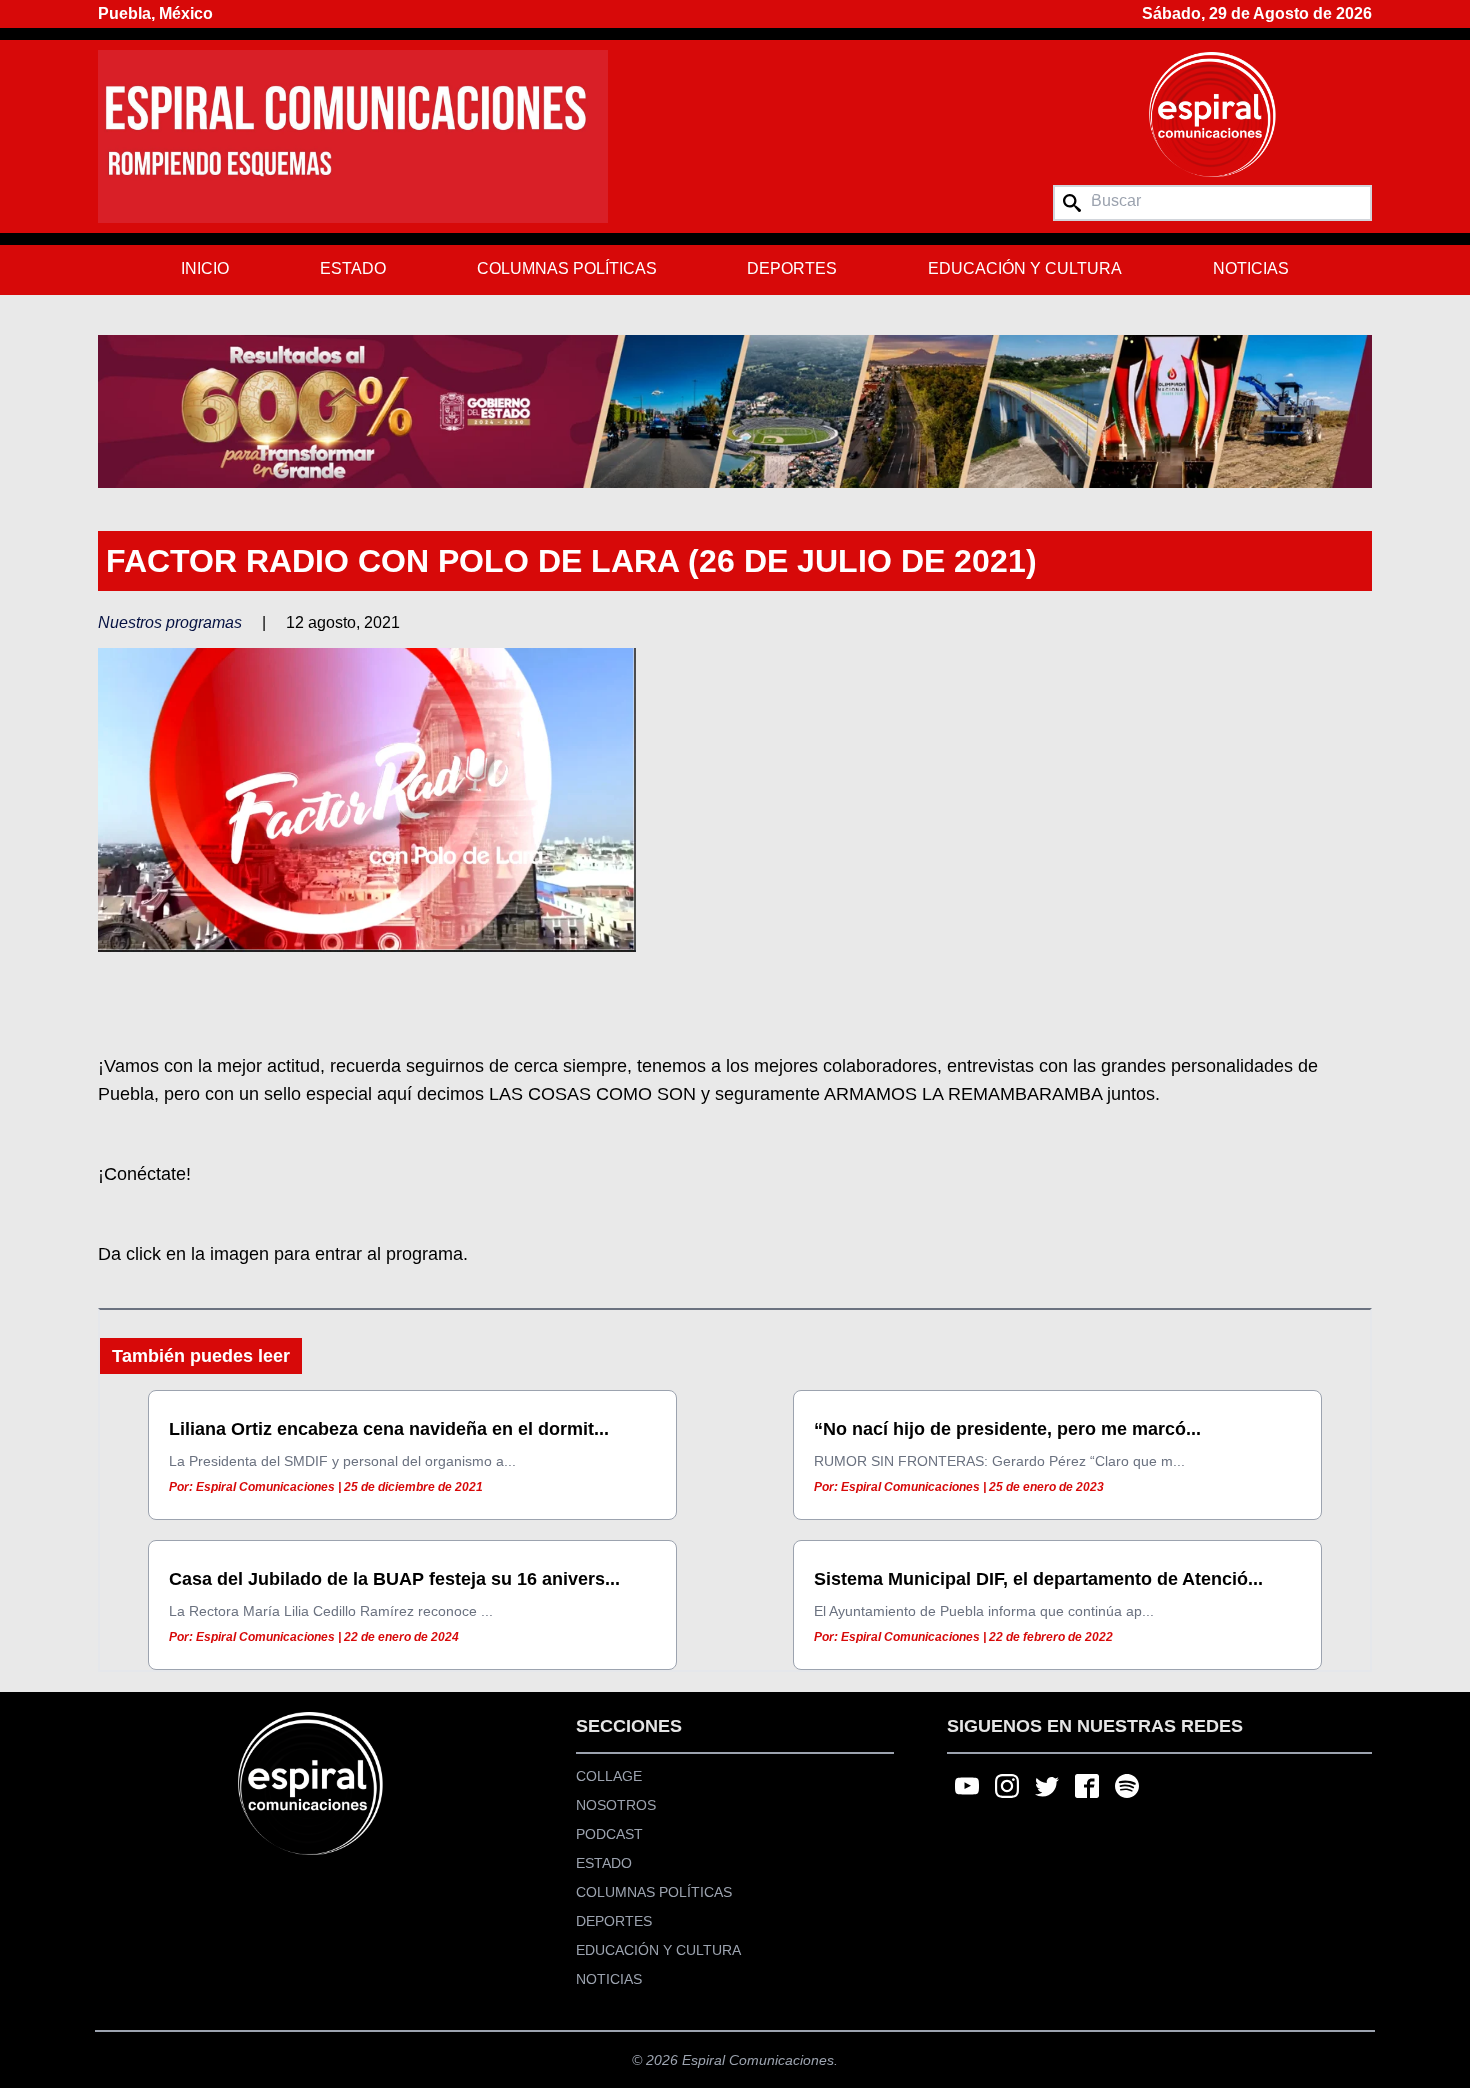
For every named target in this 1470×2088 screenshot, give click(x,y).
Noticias (1251, 268)
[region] (735, 411)
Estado (353, 268)
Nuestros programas (170, 622)
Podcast (609, 1834)
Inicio (205, 268)
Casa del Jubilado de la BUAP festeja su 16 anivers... (394, 1579)
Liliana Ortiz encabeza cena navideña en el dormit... (389, 1429)
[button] (735, 411)
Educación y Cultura (1025, 268)
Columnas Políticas (567, 268)
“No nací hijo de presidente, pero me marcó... (1007, 1429)
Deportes (792, 268)
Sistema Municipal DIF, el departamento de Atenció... (1038, 1579)
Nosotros (616, 1805)
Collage (609, 1776)
